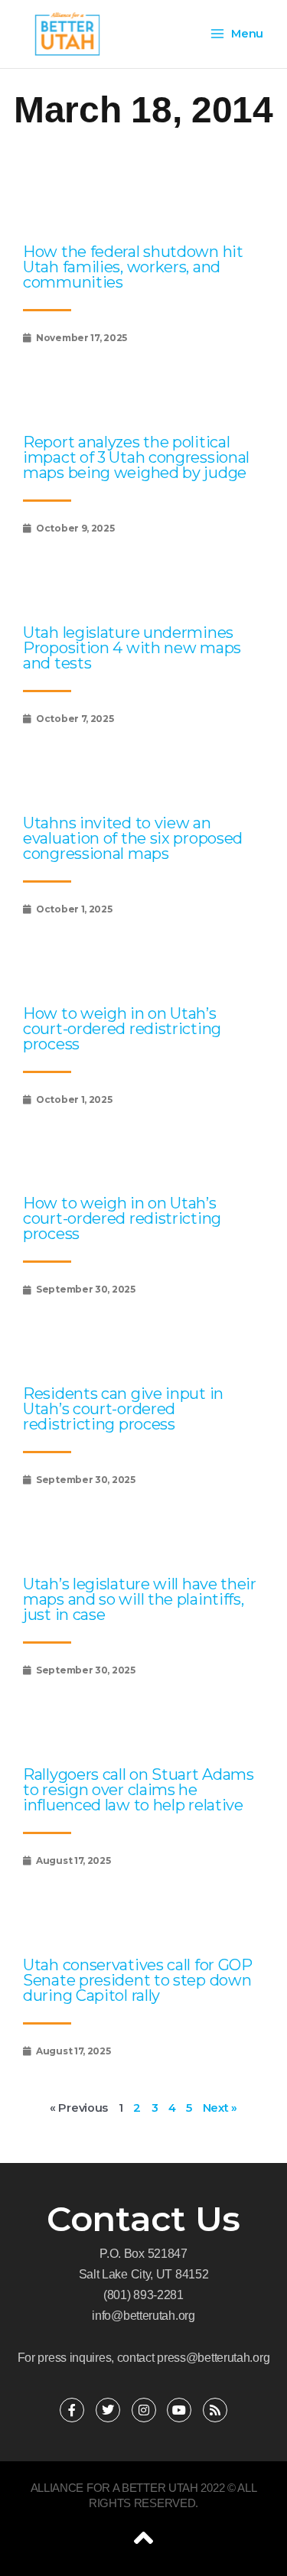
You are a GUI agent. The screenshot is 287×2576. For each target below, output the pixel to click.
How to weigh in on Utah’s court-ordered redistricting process (122, 1029)
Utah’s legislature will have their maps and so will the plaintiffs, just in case (140, 1599)
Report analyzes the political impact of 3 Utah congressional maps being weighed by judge (136, 457)
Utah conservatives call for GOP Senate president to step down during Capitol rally (138, 1980)
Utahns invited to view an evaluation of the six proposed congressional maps (133, 838)
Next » (220, 2108)
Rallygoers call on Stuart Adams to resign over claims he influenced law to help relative (139, 1790)
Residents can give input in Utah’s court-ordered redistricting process (123, 1409)
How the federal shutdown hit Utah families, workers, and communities (133, 267)
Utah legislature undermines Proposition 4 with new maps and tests (132, 648)
